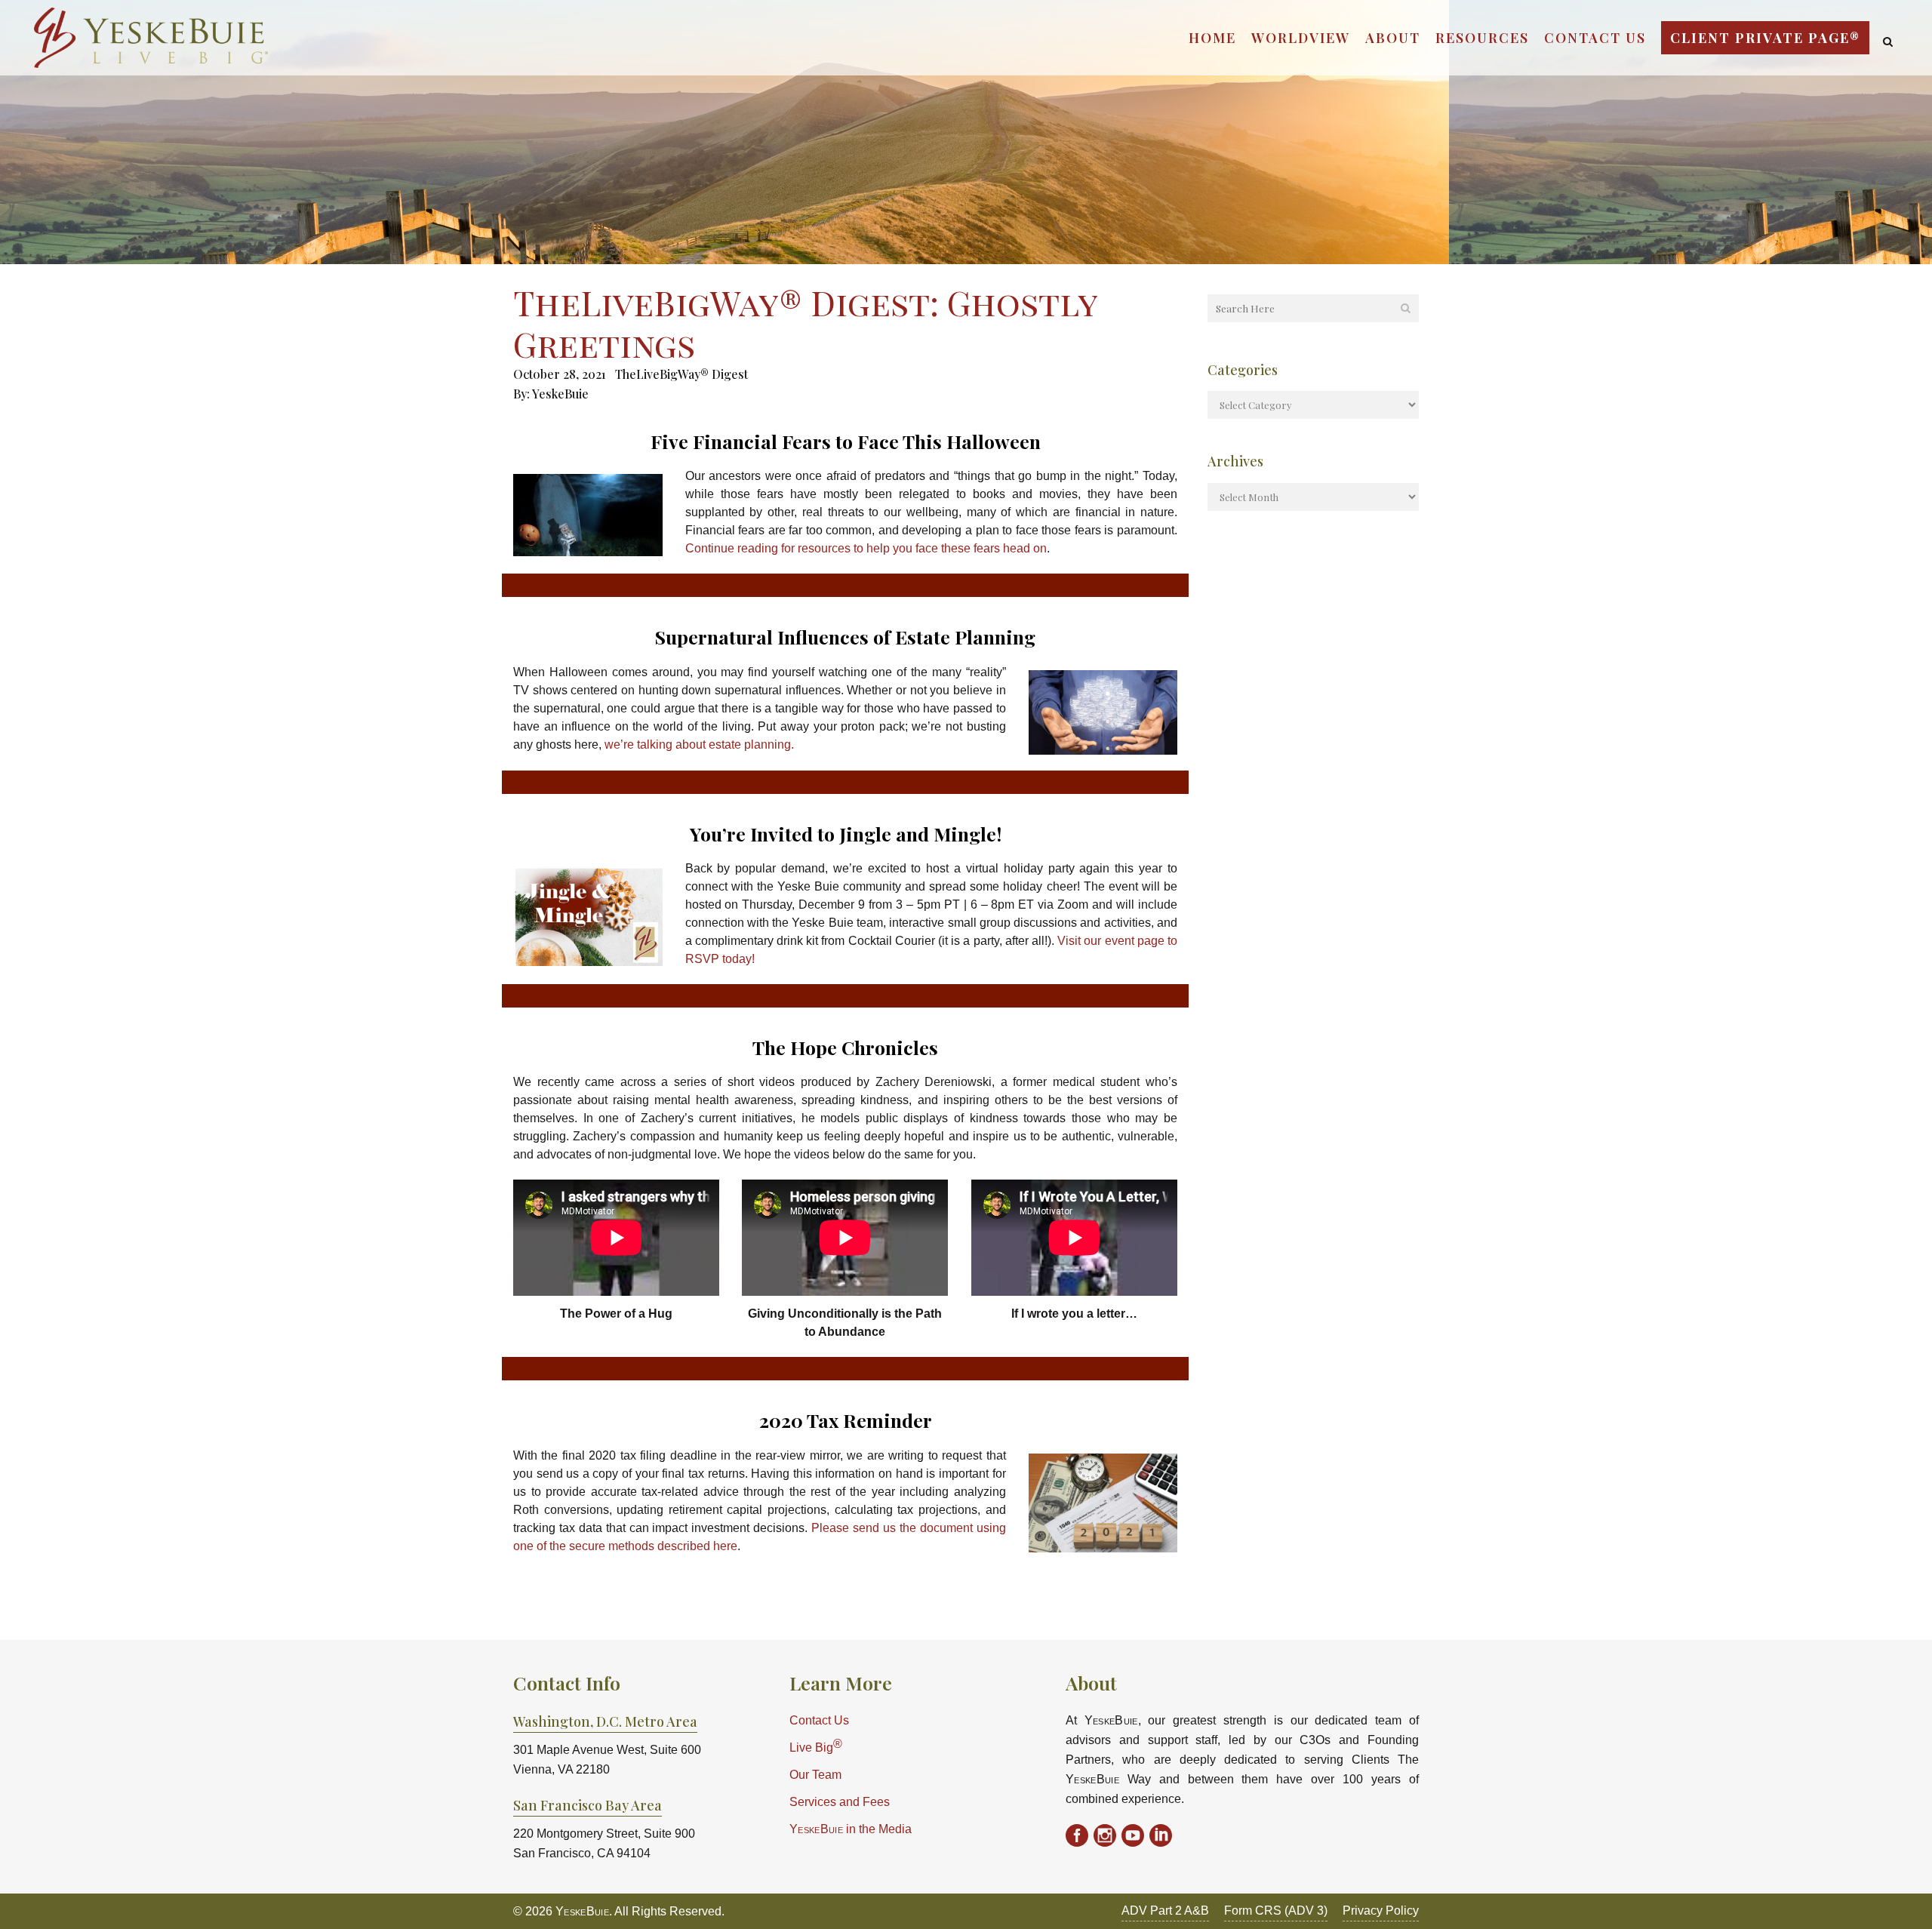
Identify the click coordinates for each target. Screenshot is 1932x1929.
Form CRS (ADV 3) (1276, 1911)
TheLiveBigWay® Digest (681, 374)
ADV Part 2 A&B (1165, 1911)
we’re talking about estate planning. (699, 745)
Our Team (815, 1775)
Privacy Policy (1381, 1911)
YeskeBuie (560, 394)
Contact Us (819, 1720)
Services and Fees (840, 1802)
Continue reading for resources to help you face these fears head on (866, 548)
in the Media (851, 1829)
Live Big (816, 1746)
